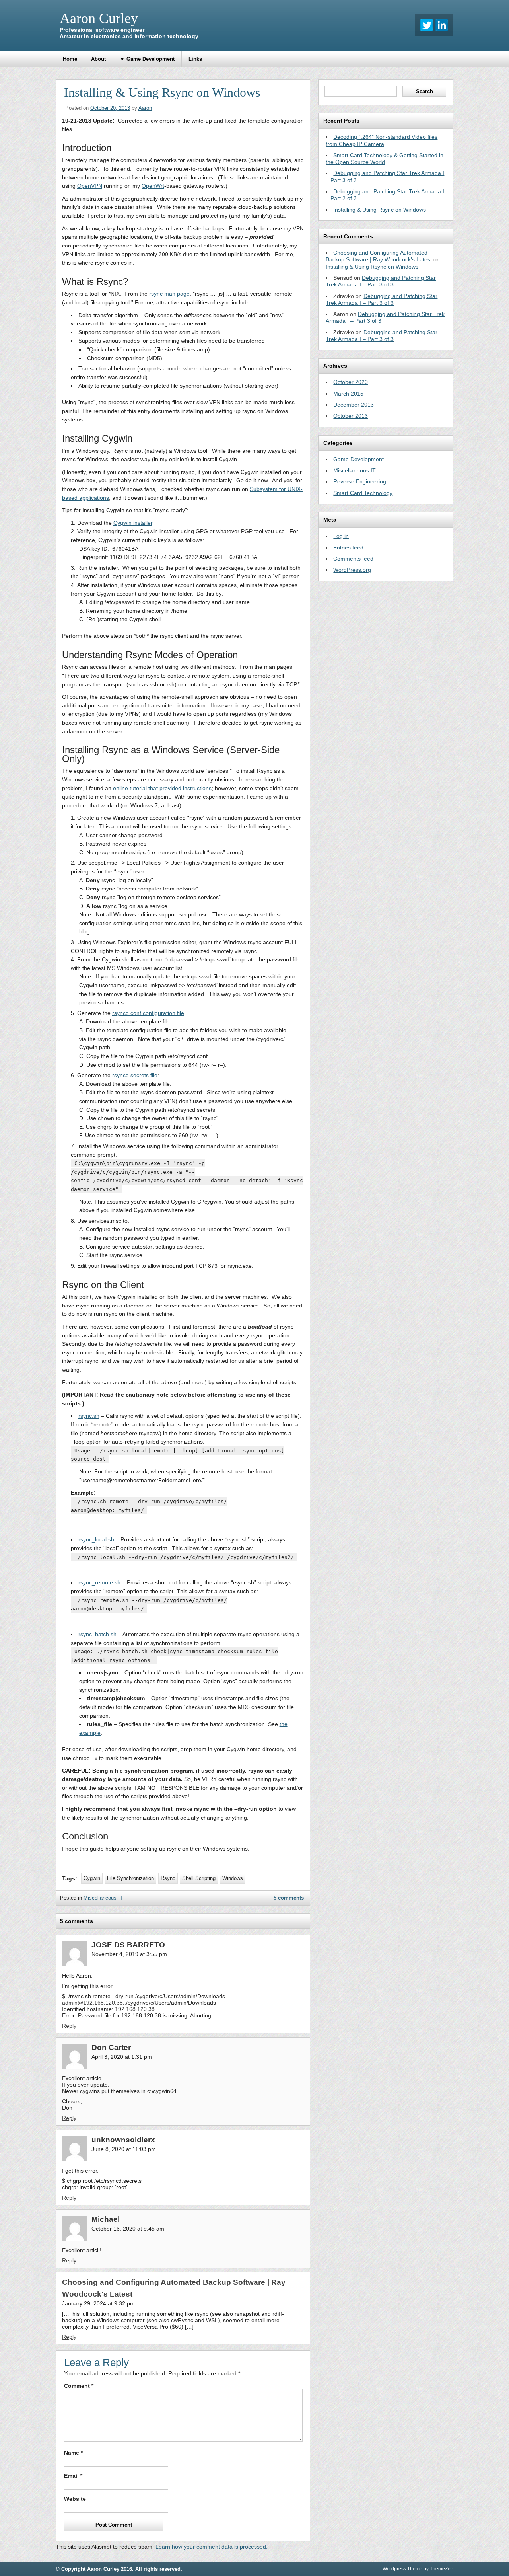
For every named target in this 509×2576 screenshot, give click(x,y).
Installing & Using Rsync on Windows (380, 210)
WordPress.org (352, 570)
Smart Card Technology (363, 493)
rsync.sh (89, 1416)
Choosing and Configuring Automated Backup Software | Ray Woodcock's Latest (379, 256)
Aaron (145, 108)
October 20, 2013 (110, 108)
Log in (341, 536)
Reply (69, 2026)
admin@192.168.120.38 (92, 2003)
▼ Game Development (147, 59)
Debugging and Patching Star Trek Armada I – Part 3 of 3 (381, 281)
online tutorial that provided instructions (162, 788)
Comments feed (353, 559)
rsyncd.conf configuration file (148, 1013)
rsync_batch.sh (97, 1634)
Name (73, 2453)
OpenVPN (90, 186)
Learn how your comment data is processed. (212, 2547)
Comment (79, 2386)
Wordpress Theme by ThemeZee (418, 2569)
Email (73, 2476)
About (98, 59)
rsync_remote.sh (99, 1582)
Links (195, 59)
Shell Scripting (199, 1878)
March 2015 (348, 394)
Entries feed (348, 548)
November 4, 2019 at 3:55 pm (129, 1954)
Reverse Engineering (360, 481)
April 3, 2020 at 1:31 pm (122, 2057)
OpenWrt (153, 186)
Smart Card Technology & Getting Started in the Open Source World (385, 159)
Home (70, 59)
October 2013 (351, 416)
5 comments (289, 1898)
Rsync (168, 1878)
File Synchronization (130, 1878)
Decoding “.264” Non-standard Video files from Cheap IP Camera (382, 140)
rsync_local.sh (96, 1539)
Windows (233, 1878)
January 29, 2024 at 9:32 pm (98, 2303)
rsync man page (169, 294)
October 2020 (351, 382)
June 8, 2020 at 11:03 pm (124, 2149)
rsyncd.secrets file (135, 1075)
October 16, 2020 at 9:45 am (128, 2229)
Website (75, 2499)
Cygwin (92, 1878)
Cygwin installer (133, 523)
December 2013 (354, 405)
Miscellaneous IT (103, 1898)
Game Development (358, 459)
